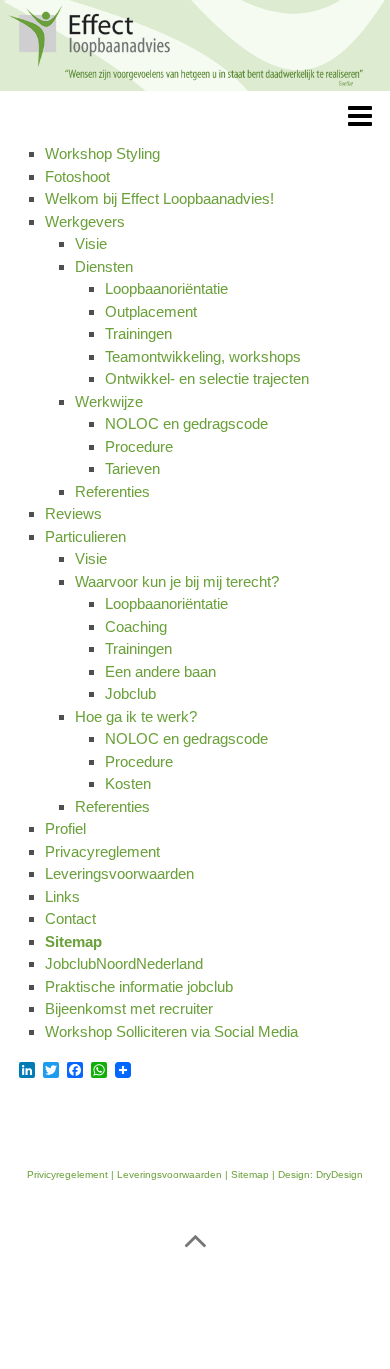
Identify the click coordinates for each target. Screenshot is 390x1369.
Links (62, 896)
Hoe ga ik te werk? (136, 716)
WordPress (150, 1306)
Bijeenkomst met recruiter (129, 1008)
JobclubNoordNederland (124, 963)
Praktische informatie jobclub (139, 986)
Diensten (104, 266)
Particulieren (85, 536)
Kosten (128, 783)
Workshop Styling (102, 153)
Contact (70, 918)
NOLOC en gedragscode (186, 423)
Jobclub (130, 693)
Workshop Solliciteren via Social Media (171, 1031)
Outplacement (151, 311)
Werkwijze (109, 401)
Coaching (136, 626)
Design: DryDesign (320, 1174)
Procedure (139, 446)
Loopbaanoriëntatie (166, 288)
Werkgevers (85, 221)
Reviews (73, 513)
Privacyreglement (102, 851)
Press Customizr (298, 1306)
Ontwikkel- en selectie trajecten (207, 378)
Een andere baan (160, 671)
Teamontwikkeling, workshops (203, 356)
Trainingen (138, 333)
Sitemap (73, 941)
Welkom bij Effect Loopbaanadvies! (159, 198)
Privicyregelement (67, 1174)
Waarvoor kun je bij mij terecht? (177, 581)
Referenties (112, 491)
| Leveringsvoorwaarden (165, 1174)
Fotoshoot (77, 176)
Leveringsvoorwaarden (119, 873)
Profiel (65, 828)
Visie (91, 243)
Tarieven (132, 468)
